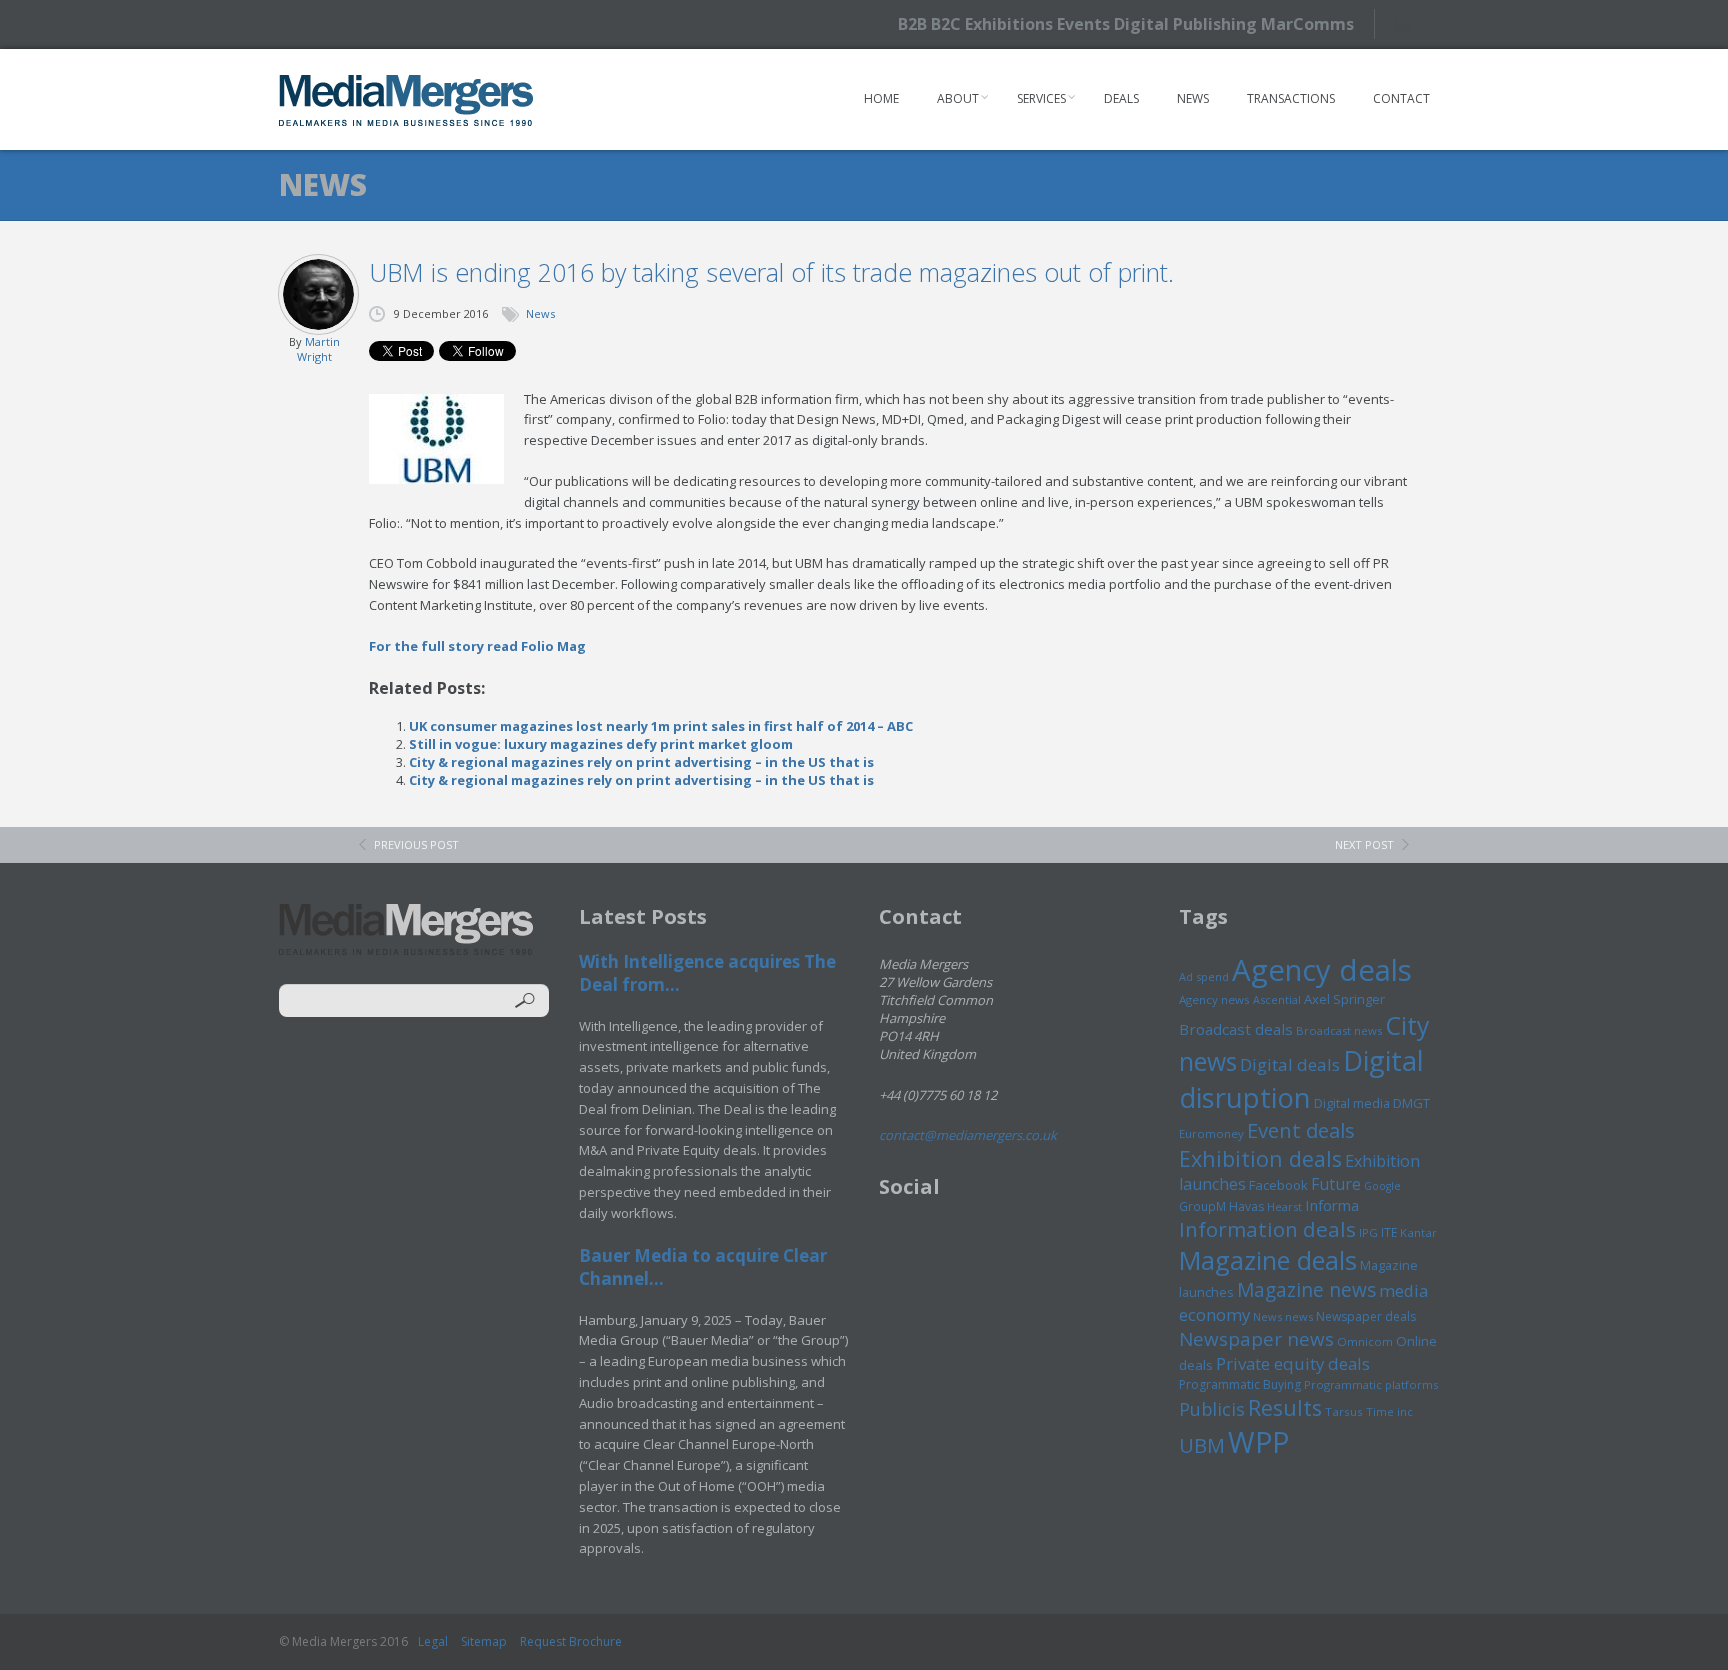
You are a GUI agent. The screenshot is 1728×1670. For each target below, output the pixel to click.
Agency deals (1322, 970)
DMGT (1411, 1103)
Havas (1246, 1206)
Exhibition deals (1260, 1158)
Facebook (1278, 1185)
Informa (1332, 1205)
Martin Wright (318, 349)
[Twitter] (1411, 23)
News (1193, 98)
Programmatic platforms (1371, 1384)
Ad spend (1204, 976)
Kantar (1418, 1232)
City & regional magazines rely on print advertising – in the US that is (641, 762)
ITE (1389, 1232)
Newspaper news (1256, 1339)
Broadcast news (1339, 1030)
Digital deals (1290, 1064)
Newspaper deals (1366, 1316)
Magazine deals (1268, 1260)
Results (1285, 1407)
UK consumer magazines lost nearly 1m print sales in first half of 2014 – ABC (661, 726)
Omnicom (1365, 1341)
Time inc (1389, 1411)
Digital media (1352, 1103)
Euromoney (1211, 1133)
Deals (1121, 98)
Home (881, 98)
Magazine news (1306, 1290)
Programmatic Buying (1240, 1384)
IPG (1368, 1232)
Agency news (1214, 999)
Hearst (1284, 1206)
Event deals (1301, 1130)
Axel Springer (1344, 999)
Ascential (1277, 999)
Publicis (1212, 1409)
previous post (416, 844)
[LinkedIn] (1446, 22)
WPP (1258, 1441)
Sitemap (484, 1641)
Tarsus (1344, 1411)
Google (1382, 1186)
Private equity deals (1293, 1363)
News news (1283, 1316)
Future (1336, 1184)
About (958, 98)
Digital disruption (1301, 1079)
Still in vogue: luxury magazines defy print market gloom (601, 744)
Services (1041, 98)
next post (1364, 844)
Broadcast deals (1236, 1029)
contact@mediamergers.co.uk (968, 1135)
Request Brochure (571, 1641)
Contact (1401, 98)
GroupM (1202, 1206)
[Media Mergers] (406, 100)
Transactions (1291, 98)
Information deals (1267, 1229)
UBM (1202, 1445)
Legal (433, 1641)
